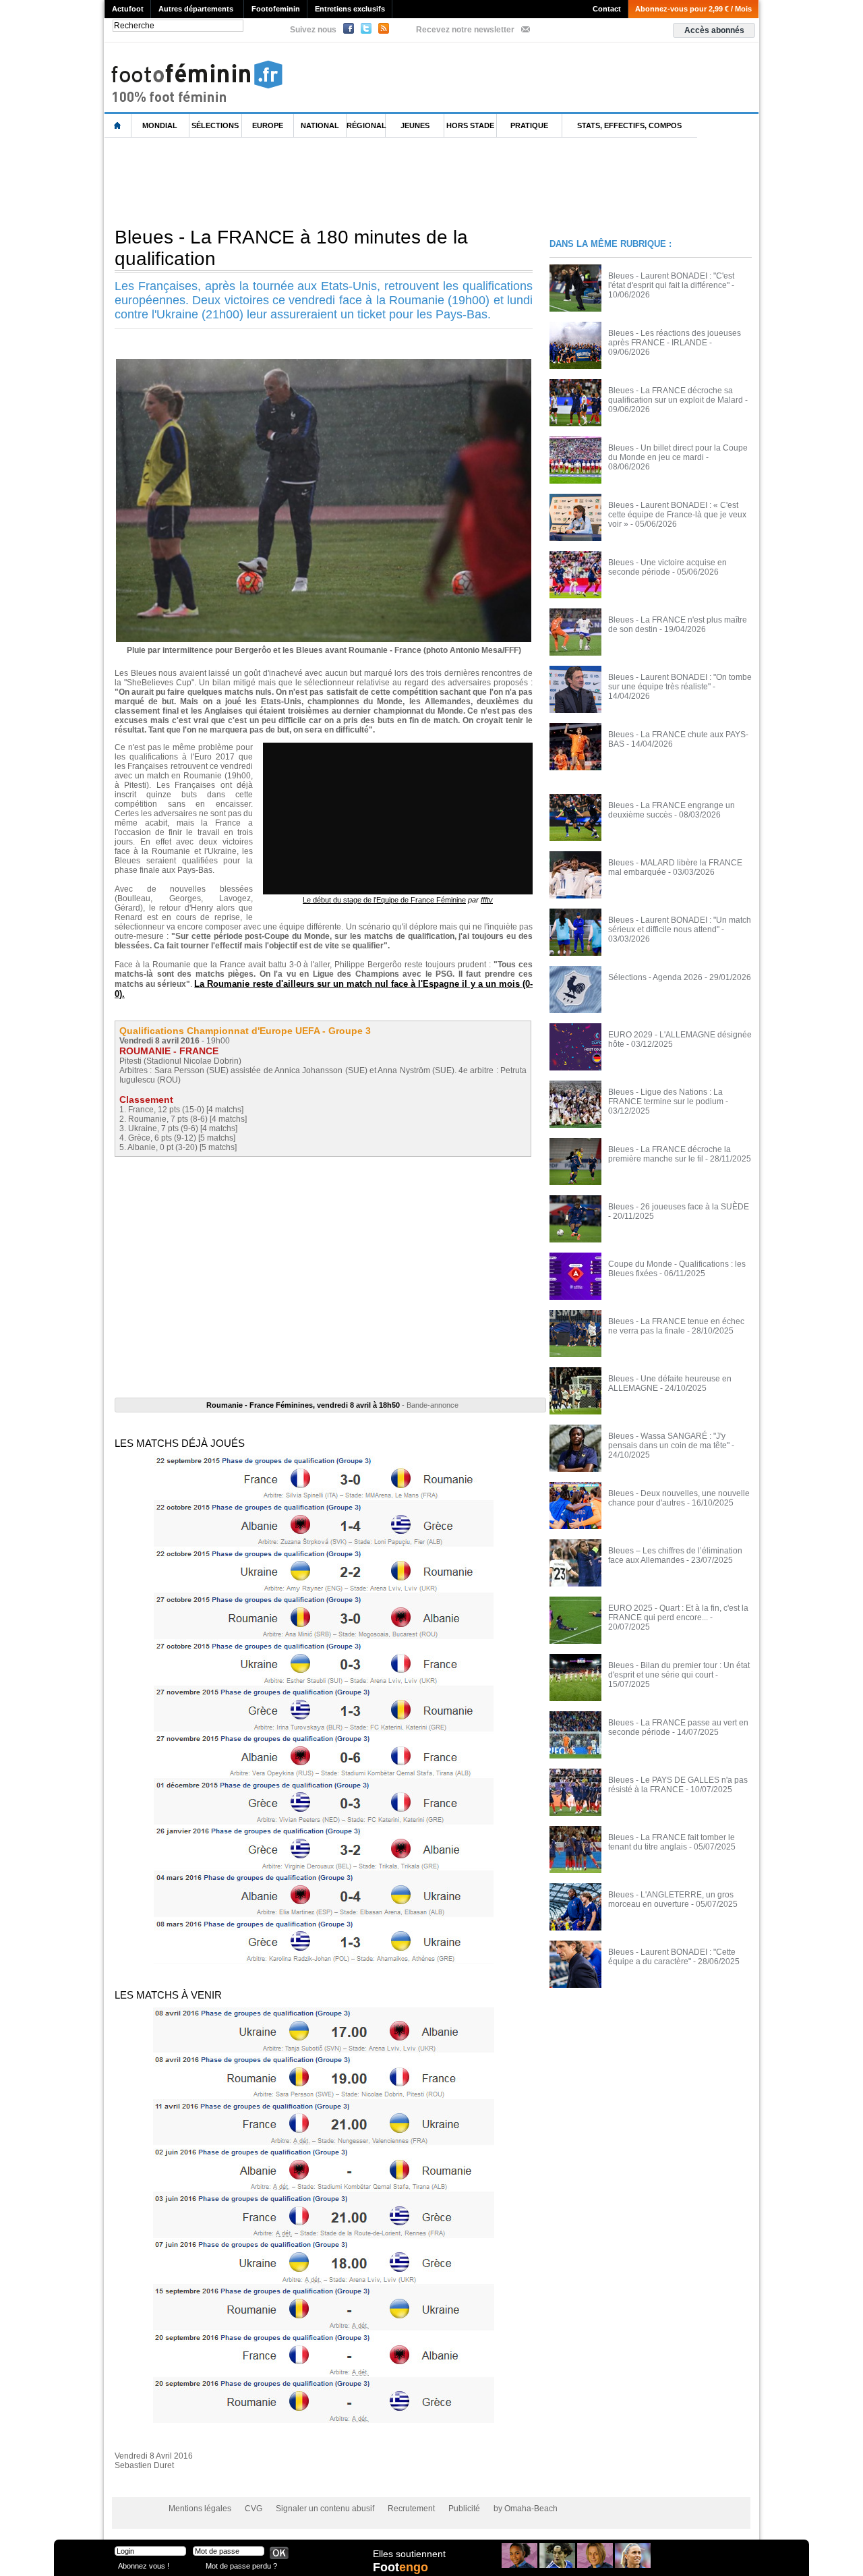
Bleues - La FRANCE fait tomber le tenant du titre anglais (672, 1842)
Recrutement (411, 2509)
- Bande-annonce (332, 1405)
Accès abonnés (714, 30)
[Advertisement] (350, 181)
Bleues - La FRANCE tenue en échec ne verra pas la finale (676, 1326)
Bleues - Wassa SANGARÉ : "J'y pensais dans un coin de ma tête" (669, 1441)
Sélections (215, 125)
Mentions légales (200, 2509)
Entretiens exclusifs (350, 9)
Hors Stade (470, 125)
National (320, 125)
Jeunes (415, 125)
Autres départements (196, 9)
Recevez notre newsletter (465, 30)
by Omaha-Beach (526, 2509)
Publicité (464, 2509)
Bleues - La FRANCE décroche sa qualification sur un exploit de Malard (676, 395)
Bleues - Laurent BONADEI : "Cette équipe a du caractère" (672, 1957)
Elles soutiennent (409, 2554)
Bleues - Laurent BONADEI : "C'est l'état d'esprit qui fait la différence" (671, 281)
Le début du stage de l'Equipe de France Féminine (384, 900)
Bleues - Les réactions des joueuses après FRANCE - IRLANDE (675, 338)
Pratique (529, 125)
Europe (268, 125)
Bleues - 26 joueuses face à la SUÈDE (679, 1207)
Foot (400, 2567)
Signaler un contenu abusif (325, 2509)
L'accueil (118, 126)
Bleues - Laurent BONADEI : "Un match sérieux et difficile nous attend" (680, 925)
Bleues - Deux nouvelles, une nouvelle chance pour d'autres (679, 1498)
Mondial (160, 125)
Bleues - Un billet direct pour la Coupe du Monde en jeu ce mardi (678, 453)
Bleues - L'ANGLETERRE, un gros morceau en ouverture (671, 1899)
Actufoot (128, 9)
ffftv (487, 900)
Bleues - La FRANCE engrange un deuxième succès (672, 810)
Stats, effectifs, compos (629, 125)
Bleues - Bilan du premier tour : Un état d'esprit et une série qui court (679, 1670)
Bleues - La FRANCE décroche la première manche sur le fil (669, 1154)
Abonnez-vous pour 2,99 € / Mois (693, 9)
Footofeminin (276, 9)
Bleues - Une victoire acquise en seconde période (667, 567)
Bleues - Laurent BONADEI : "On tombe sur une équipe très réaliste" (680, 682)
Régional (366, 125)
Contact (607, 9)
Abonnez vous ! (144, 2566)
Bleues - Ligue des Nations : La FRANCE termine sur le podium (666, 1097)
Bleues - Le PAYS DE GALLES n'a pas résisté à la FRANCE (678, 1785)
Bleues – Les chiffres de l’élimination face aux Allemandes (675, 1555)
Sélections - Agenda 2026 (655, 977)
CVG (254, 2509)
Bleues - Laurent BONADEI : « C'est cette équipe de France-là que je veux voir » (677, 515)
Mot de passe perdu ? (241, 2566)
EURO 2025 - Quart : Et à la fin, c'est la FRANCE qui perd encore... (678, 1613)
